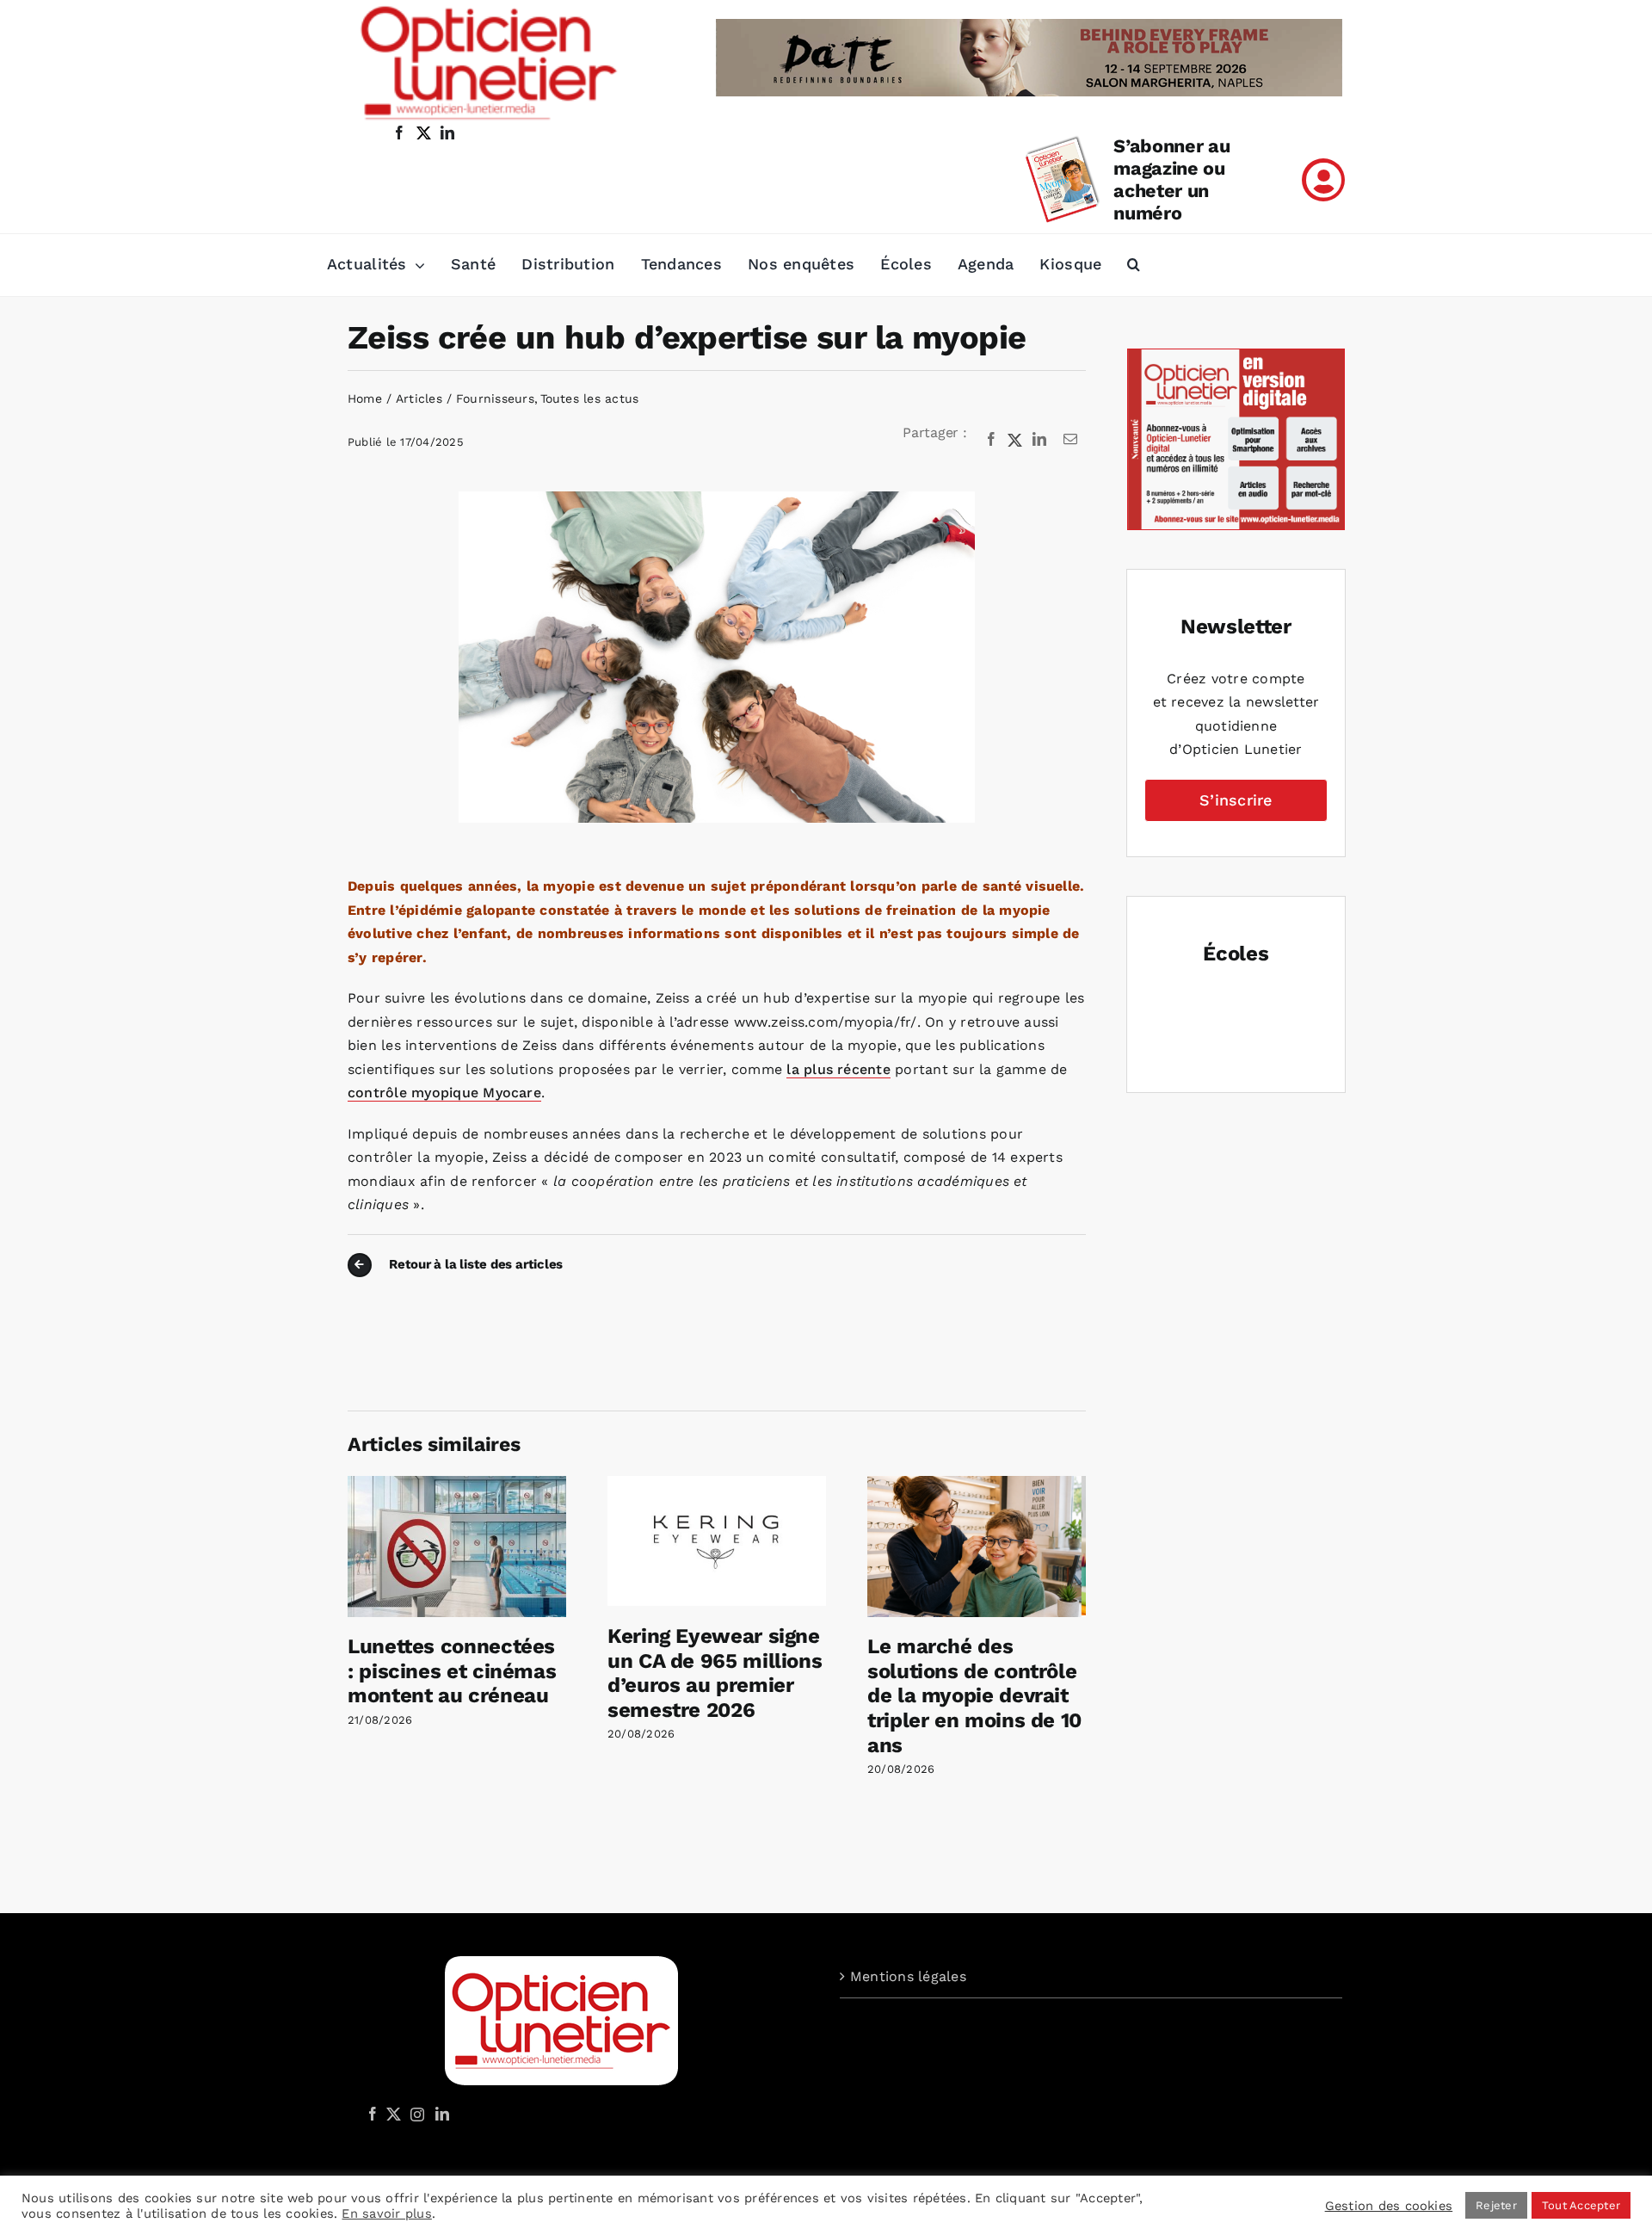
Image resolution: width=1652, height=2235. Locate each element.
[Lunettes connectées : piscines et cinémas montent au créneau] (457, 1484)
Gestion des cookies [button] (1389, 2206)
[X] (1015, 440)
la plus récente (838, 1069)
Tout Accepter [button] (1581, 2205)
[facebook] (399, 133)
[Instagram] (415, 2114)
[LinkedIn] (1039, 440)
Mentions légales (908, 1976)
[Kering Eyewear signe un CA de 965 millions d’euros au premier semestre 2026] (717, 1484)
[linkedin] (447, 133)
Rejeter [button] (1496, 2205)
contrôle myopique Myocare (444, 1093)
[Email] (1070, 440)
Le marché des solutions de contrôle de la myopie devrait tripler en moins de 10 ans (974, 1696)
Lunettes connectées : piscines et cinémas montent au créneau (452, 1671)
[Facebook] (991, 440)
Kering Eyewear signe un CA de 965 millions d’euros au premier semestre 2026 (715, 1673)
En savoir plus (386, 2213)
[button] (1134, 265)
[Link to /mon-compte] (1323, 180)
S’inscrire (1236, 800)
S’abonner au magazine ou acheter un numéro (1171, 179)
